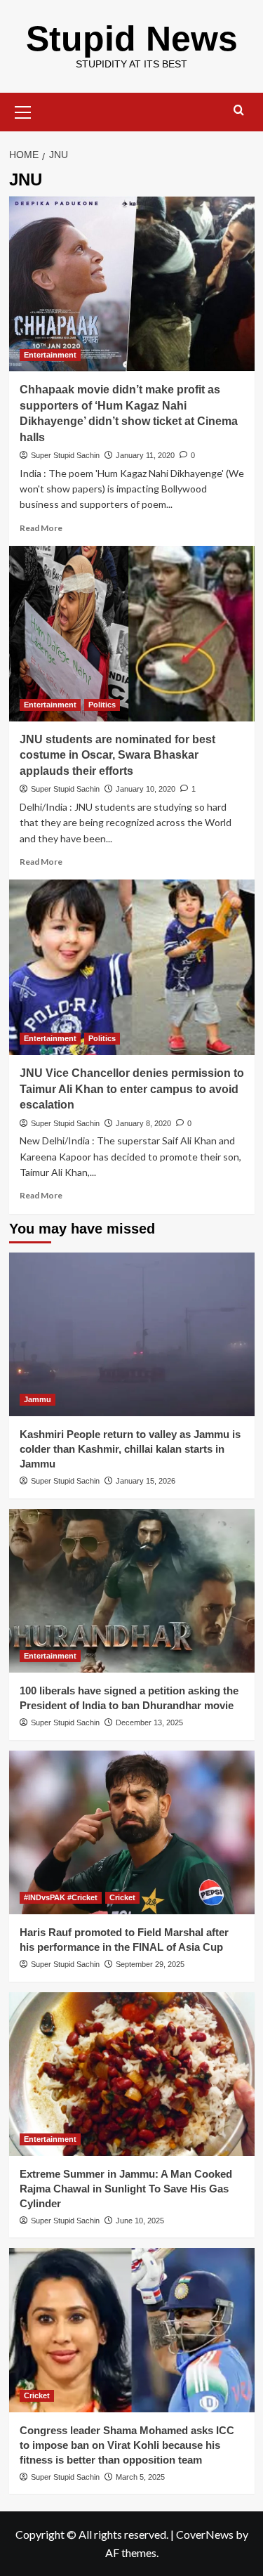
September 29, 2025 (150, 1964)
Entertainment (50, 355)
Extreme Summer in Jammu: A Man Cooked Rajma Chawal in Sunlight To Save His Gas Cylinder (126, 2189)
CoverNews (205, 2534)
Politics (102, 705)
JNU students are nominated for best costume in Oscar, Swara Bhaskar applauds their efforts (117, 755)
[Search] (239, 111)
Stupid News (132, 39)
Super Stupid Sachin (65, 455)
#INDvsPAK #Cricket (61, 1897)
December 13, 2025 (149, 1722)
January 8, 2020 (143, 1123)
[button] (23, 110)
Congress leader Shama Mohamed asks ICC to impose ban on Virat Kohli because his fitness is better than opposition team (127, 2445)
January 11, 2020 (145, 455)
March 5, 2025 (140, 2477)
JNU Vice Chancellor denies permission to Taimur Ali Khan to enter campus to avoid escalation (132, 1089)
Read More (41, 528)
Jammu (38, 1399)
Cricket (122, 1897)
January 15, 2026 (146, 1481)
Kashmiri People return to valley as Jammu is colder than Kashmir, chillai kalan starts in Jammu (130, 1449)
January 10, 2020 (146, 789)
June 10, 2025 (140, 2221)
